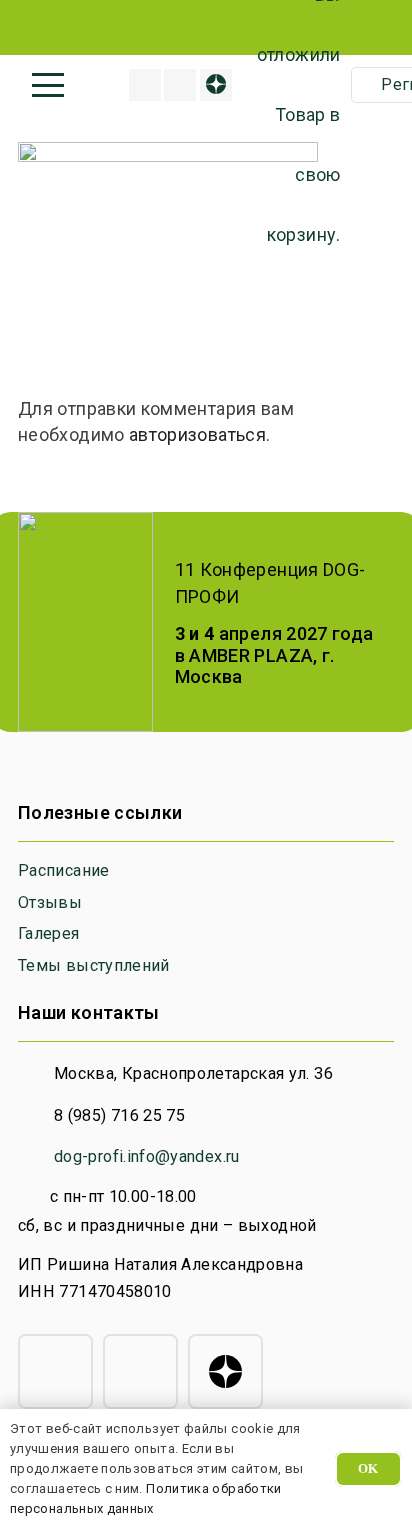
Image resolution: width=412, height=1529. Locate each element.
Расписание (64, 870)
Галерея (49, 933)
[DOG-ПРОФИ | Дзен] (216, 85)
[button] (48, 85)
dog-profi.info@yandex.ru (147, 1156)
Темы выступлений (94, 965)
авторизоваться (197, 434)
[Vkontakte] (180, 85)
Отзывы (50, 902)
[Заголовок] (145, 85)
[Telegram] (55, 1371)
